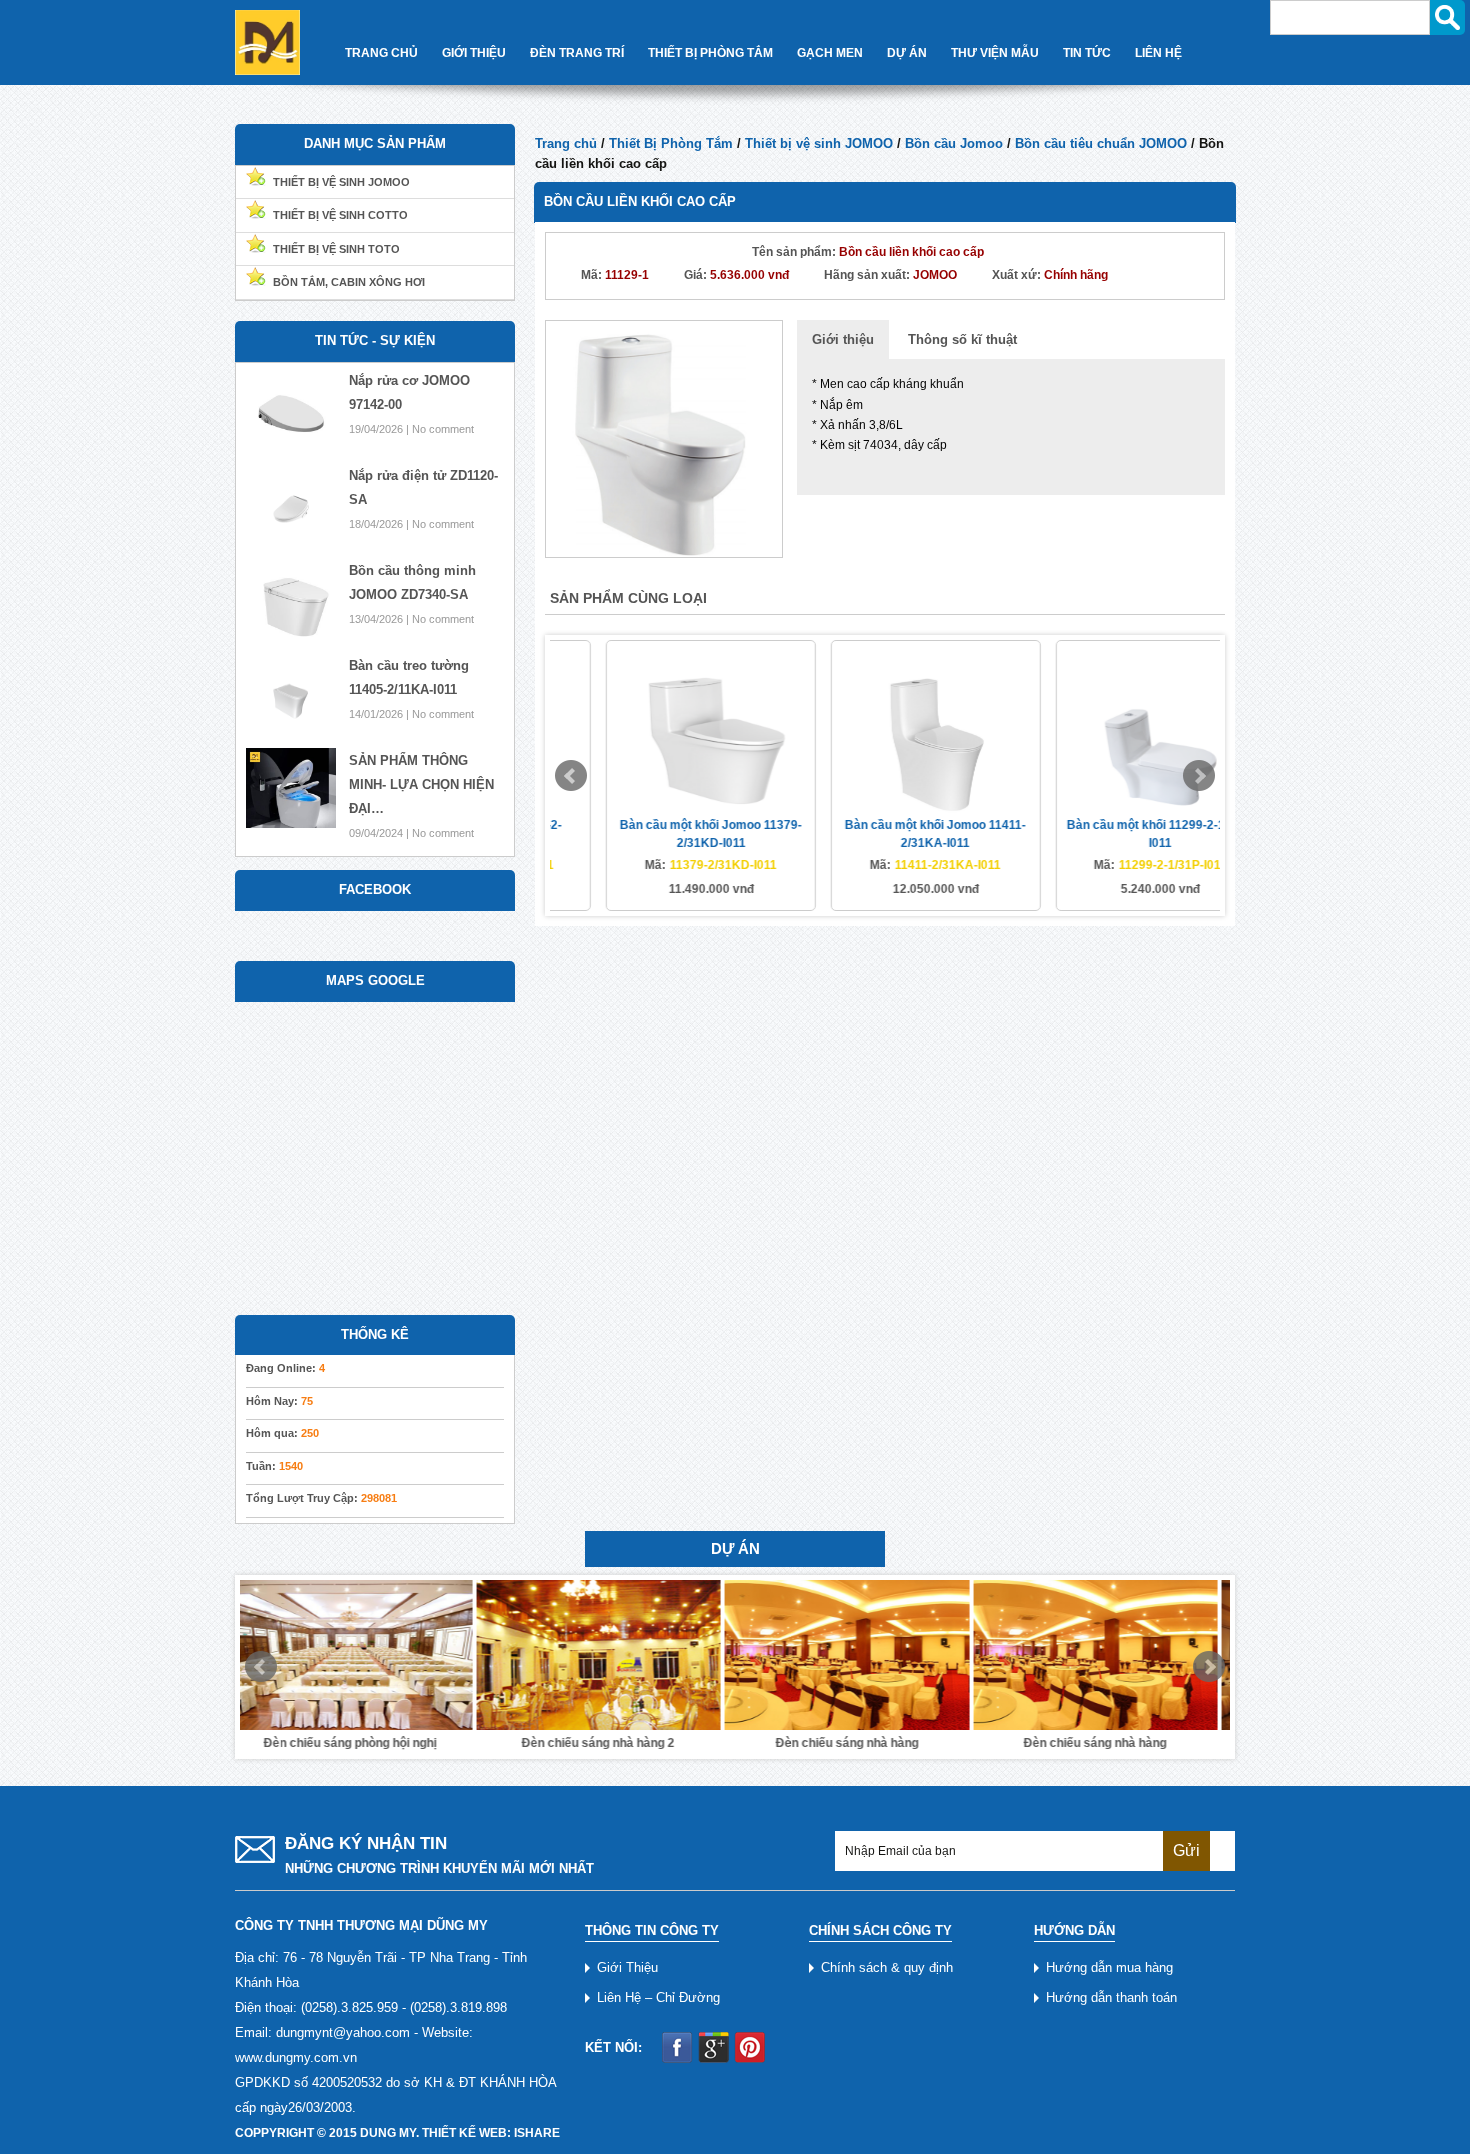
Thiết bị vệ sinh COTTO (340, 215)
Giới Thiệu (474, 53)
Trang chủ (566, 143)
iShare (537, 2133)
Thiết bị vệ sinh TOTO (336, 249)
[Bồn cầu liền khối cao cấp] (664, 437)
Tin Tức (1087, 53)
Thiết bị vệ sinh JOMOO (819, 143)
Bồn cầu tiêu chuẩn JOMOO (1101, 143)
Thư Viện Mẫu (995, 53)
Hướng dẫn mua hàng (1109, 1967)
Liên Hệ (1158, 53)
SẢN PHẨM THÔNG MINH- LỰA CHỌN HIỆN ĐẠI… (421, 784)
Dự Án (907, 53)
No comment (443, 429)
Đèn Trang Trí (577, 53)
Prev (571, 776)
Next (1199, 776)
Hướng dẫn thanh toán (1111, 1997)
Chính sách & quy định (887, 1967)
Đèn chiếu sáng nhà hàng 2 (362, 1743)
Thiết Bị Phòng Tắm (710, 53)
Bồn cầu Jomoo (954, 143)
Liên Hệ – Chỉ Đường (658, 1997)
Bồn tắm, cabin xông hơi (349, 282)
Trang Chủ (381, 53)
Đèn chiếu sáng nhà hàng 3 (1107, 1743)
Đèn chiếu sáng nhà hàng (610, 1743)
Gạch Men (830, 53)
